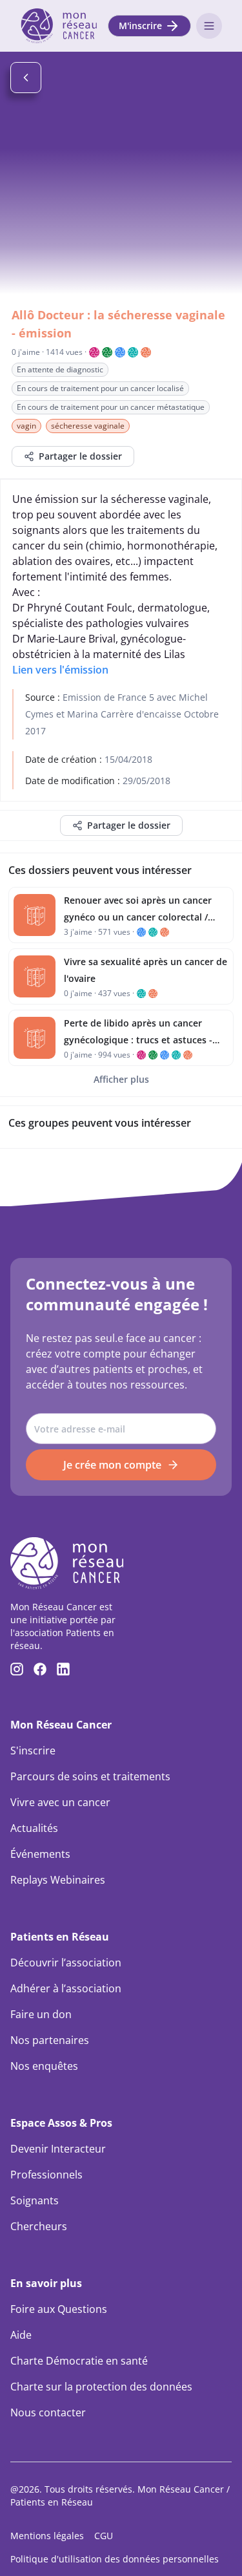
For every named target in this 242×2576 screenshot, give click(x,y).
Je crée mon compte (112, 1465)
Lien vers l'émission (60, 670)
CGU (104, 2536)
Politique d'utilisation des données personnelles (115, 2559)
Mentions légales (47, 2536)
